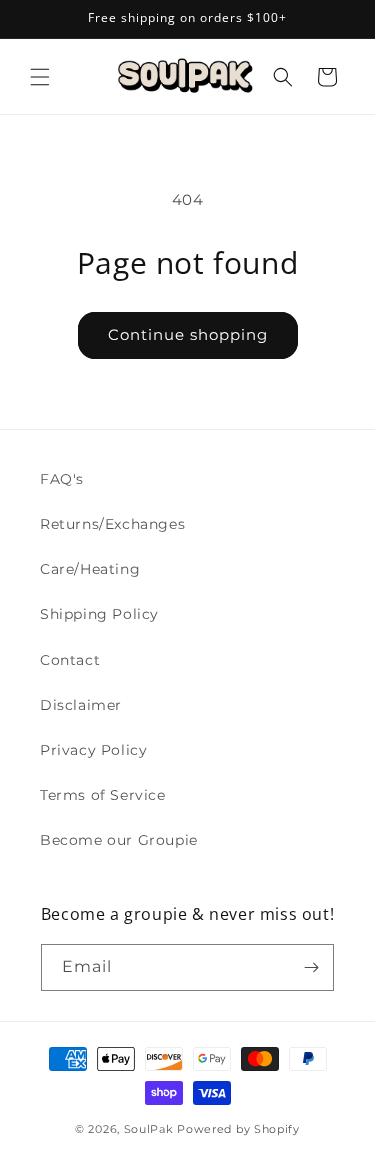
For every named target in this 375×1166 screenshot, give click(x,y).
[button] (40, 77)
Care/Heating (90, 569)
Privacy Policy (93, 750)
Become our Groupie (119, 840)
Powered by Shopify (238, 1129)
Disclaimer (81, 705)
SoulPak (149, 1129)
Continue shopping (188, 334)
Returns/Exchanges (112, 524)
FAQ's (62, 479)
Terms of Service (103, 795)
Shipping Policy (99, 614)
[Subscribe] (311, 967)
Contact (70, 660)
